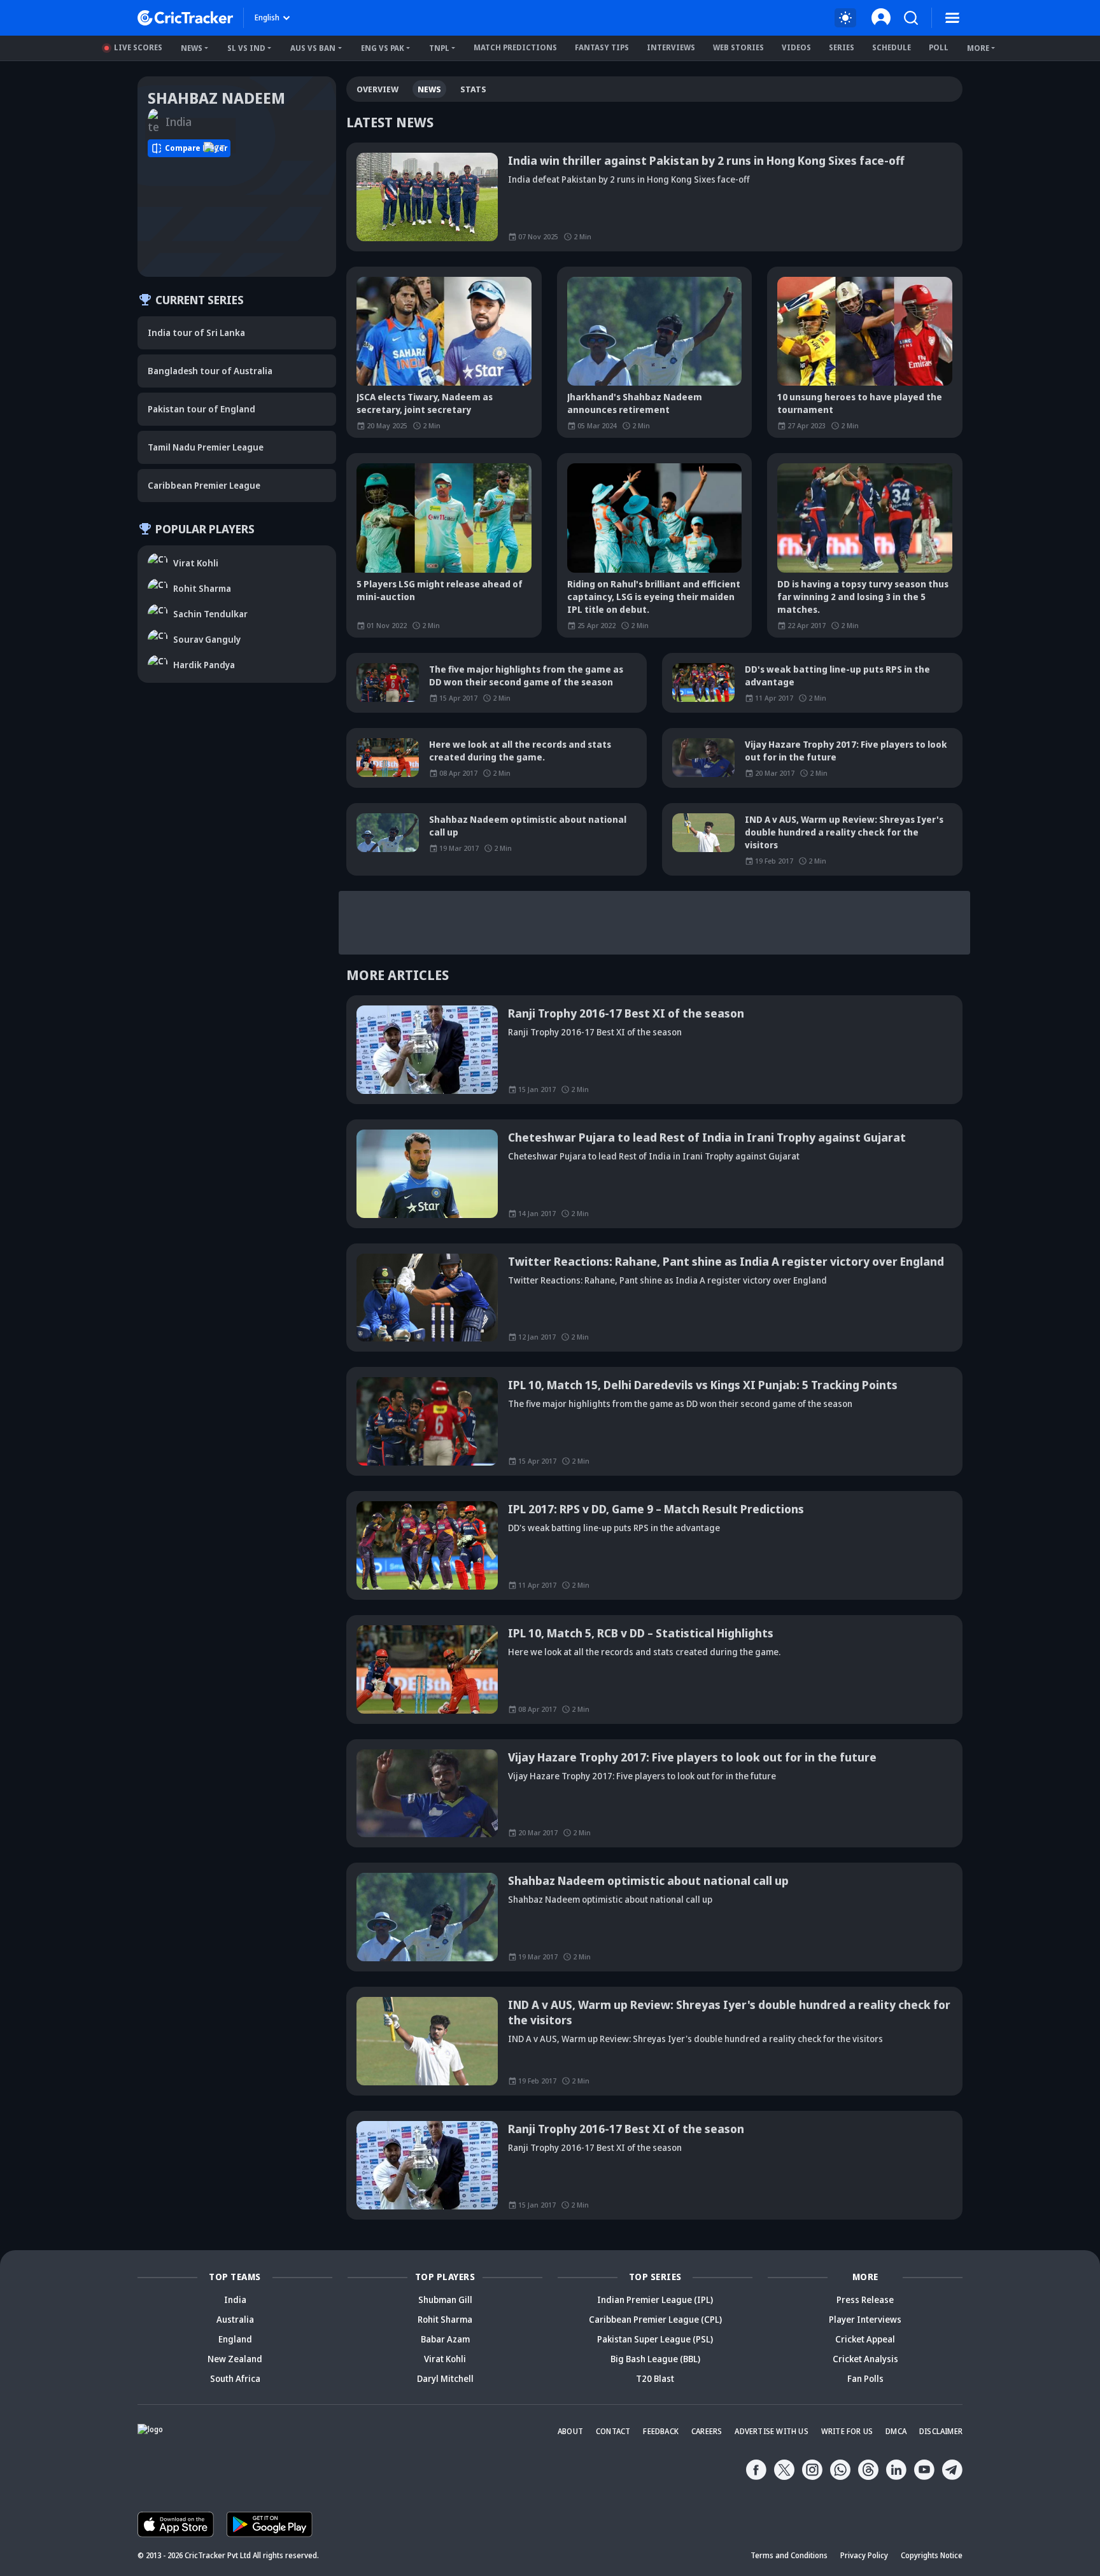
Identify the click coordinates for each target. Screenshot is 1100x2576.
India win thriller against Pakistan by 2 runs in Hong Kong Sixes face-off (706, 160)
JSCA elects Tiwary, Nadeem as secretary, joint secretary (425, 403)
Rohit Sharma (445, 2319)
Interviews (671, 47)
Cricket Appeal (865, 2339)
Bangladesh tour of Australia (210, 371)
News (192, 48)
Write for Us (847, 2431)
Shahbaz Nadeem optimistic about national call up (528, 826)
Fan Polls (865, 2378)
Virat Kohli (445, 2359)
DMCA (896, 2431)
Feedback (661, 2431)
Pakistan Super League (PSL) (655, 2339)
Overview (377, 89)
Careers (707, 2431)
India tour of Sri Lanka (196, 332)
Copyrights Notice (932, 2555)
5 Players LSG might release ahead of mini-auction (440, 590)
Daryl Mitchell (445, 2378)
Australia (235, 2319)
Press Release (865, 2299)
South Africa (235, 2378)
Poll (939, 47)
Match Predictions (515, 47)
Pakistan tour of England (201, 409)
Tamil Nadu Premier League (206, 447)
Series (842, 47)
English (267, 17)
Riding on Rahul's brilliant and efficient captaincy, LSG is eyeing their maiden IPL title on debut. (654, 597)
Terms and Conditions (789, 2555)
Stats (473, 89)
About (570, 2431)
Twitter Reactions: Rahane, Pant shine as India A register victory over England (726, 1261)
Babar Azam (445, 2339)
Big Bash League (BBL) (655, 2359)
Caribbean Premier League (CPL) (655, 2319)
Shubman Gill (445, 2299)
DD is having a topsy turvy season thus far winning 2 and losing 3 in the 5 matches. (863, 597)
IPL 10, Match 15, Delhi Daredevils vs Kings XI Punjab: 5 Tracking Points (703, 1385)
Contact (613, 2431)
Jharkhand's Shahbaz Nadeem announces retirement (635, 403)
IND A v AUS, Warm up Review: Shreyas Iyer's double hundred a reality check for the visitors (844, 832)
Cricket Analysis (865, 2359)
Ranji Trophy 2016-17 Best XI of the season (626, 1013)
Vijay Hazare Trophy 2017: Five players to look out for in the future (846, 751)
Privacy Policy (864, 2555)
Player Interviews (865, 2319)
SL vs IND (246, 48)
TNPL (439, 48)
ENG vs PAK (383, 48)
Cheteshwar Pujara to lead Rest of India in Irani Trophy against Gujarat (707, 1137)
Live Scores (138, 47)
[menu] (952, 18)
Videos (796, 47)
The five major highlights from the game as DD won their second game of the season (526, 675)
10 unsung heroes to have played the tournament (860, 403)
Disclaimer (941, 2431)
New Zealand (235, 2359)
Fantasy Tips (602, 47)
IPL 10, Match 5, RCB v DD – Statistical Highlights (641, 1633)
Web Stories (738, 47)
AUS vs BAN (313, 48)
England (235, 2339)
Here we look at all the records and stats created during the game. (520, 751)
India (235, 2299)
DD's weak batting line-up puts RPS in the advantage (837, 675)
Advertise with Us (771, 2431)
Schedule (892, 47)
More (978, 48)
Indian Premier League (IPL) (655, 2299)
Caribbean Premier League (204, 485)
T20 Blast (655, 2378)
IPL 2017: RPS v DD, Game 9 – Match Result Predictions (656, 1509)
